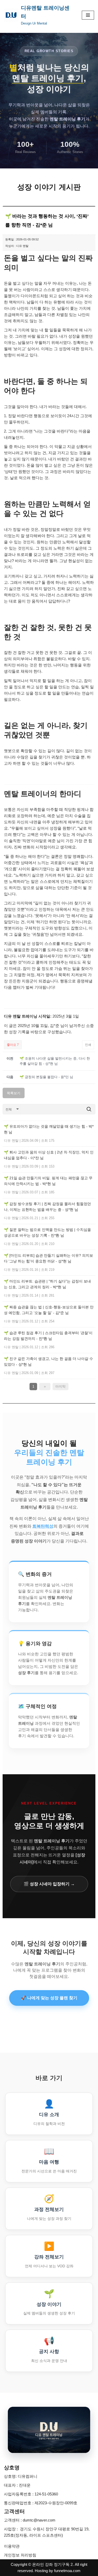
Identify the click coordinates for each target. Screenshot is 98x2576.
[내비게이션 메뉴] (88, 15)
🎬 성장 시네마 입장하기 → (49, 1884)
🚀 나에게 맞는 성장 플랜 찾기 (49, 1998)
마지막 (60, 1386)
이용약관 (12, 2546)
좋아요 (13, 1045)
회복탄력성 (43, 1526)
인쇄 (88, 1045)
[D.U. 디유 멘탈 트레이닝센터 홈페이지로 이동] (49, 2430)
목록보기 (14, 1093)
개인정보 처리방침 (20, 2555)
